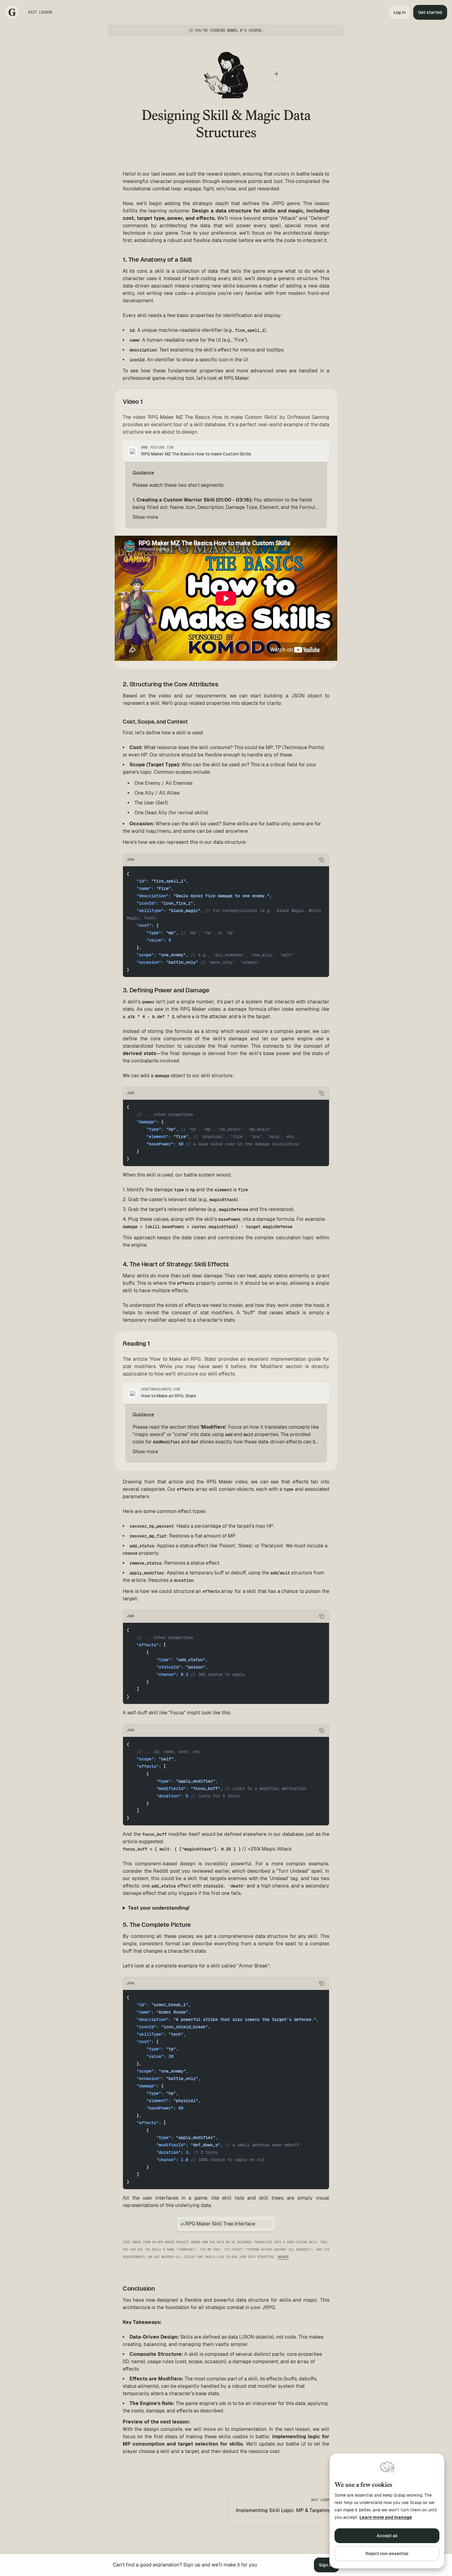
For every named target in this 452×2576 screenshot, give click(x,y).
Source (283, 2257)
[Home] (12, 12)
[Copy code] (322, 860)
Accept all (387, 2536)
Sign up (327, 2565)
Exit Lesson (40, 12)
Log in (400, 12)
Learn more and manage (386, 2517)
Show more (145, 517)
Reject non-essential (387, 2554)
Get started (430, 12)
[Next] (276, 74)
